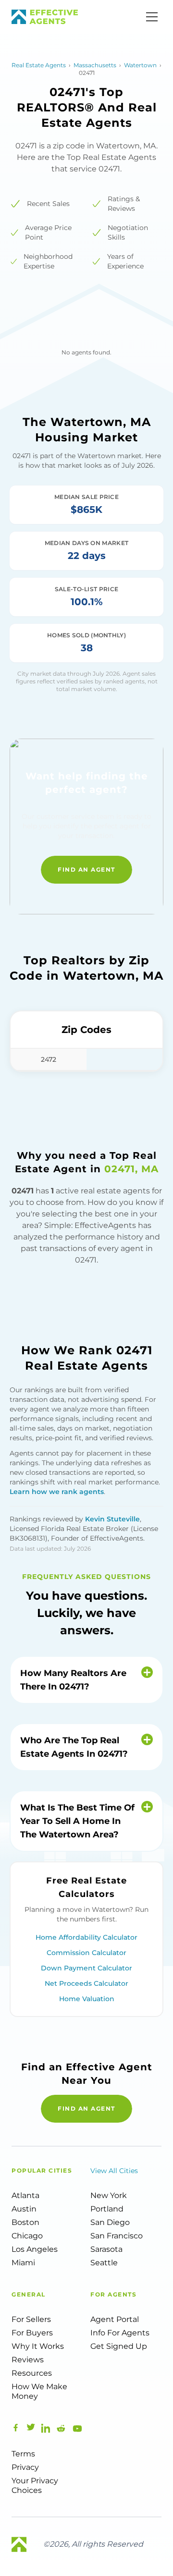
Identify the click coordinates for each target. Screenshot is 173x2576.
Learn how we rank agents (57, 1492)
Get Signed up (119, 2346)
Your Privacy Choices (35, 2485)
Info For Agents (120, 2333)
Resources (32, 2373)
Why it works (38, 2346)
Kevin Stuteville (112, 1519)
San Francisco (117, 2236)
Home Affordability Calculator (86, 1937)
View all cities (114, 2171)
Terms (23, 2454)
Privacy (25, 2467)
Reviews (28, 2360)
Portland (107, 2209)
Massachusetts (95, 65)
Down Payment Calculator (86, 1968)
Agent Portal (115, 2319)
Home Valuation (87, 1999)
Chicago (27, 2236)
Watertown (140, 65)
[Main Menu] (152, 17)
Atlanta (25, 2195)
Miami (23, 2263)
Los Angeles (35, 2249)
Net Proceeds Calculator (86, 1983)
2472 (49, 1059)
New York (109, 2195)
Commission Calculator (86, 1953)
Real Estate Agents (39, 65)
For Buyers (32, 2333)
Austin (24, 2209)
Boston (25, 2222)
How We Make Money (39, 2391)
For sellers (31, 2319)
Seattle (104, 2263)
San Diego (110, 2222)
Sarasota (106, 2249)
